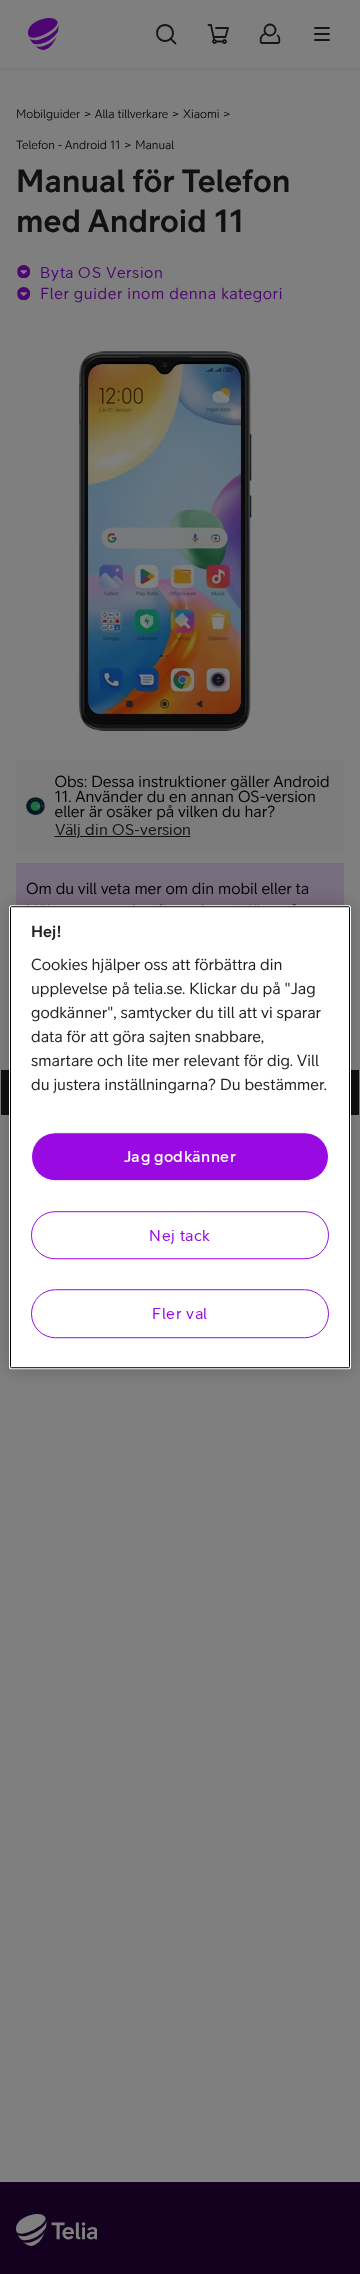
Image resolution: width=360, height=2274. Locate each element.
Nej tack (179, 1235)
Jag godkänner (180, 1157)
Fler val (179, 1313)
